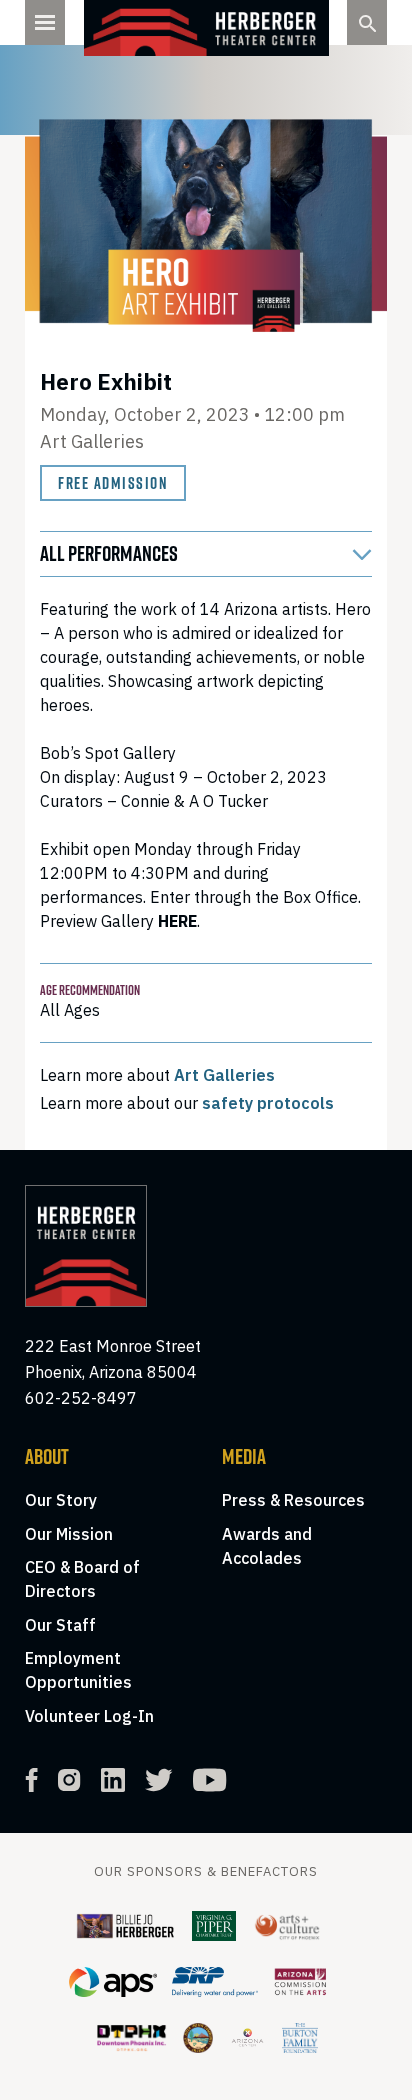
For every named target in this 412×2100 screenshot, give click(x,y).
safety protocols (268, 1103)
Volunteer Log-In (89, 1716)
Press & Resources (293, 1500)
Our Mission (69, 1534)
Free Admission (113, 483)
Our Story (61, 1500)
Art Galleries (224, 1075)
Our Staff (60, 1625)
